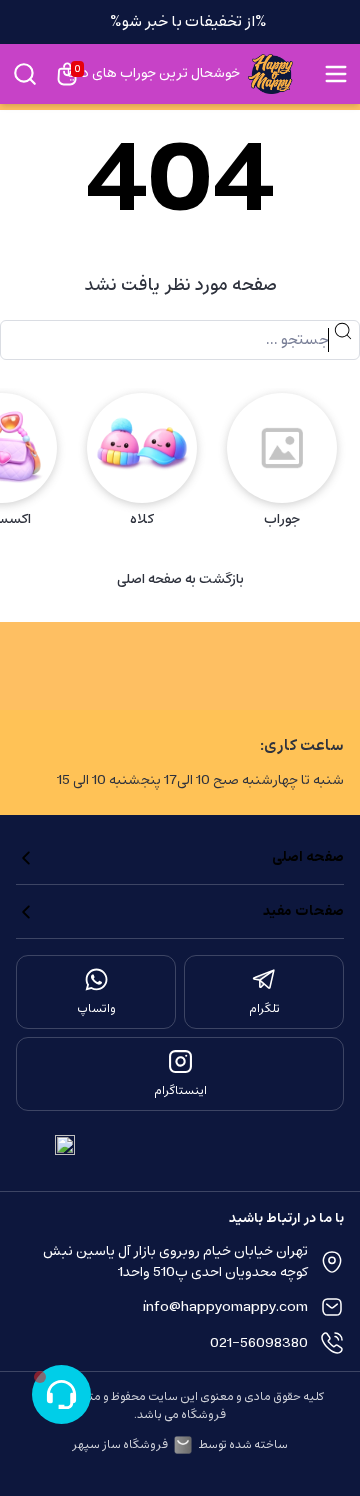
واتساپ (96, 1009)
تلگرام (264, 1009)
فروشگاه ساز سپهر (120, 1445)
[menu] (336, 74)
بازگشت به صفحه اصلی (180, 580)
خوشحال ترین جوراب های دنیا (153, 74)
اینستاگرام (180, 1091)
